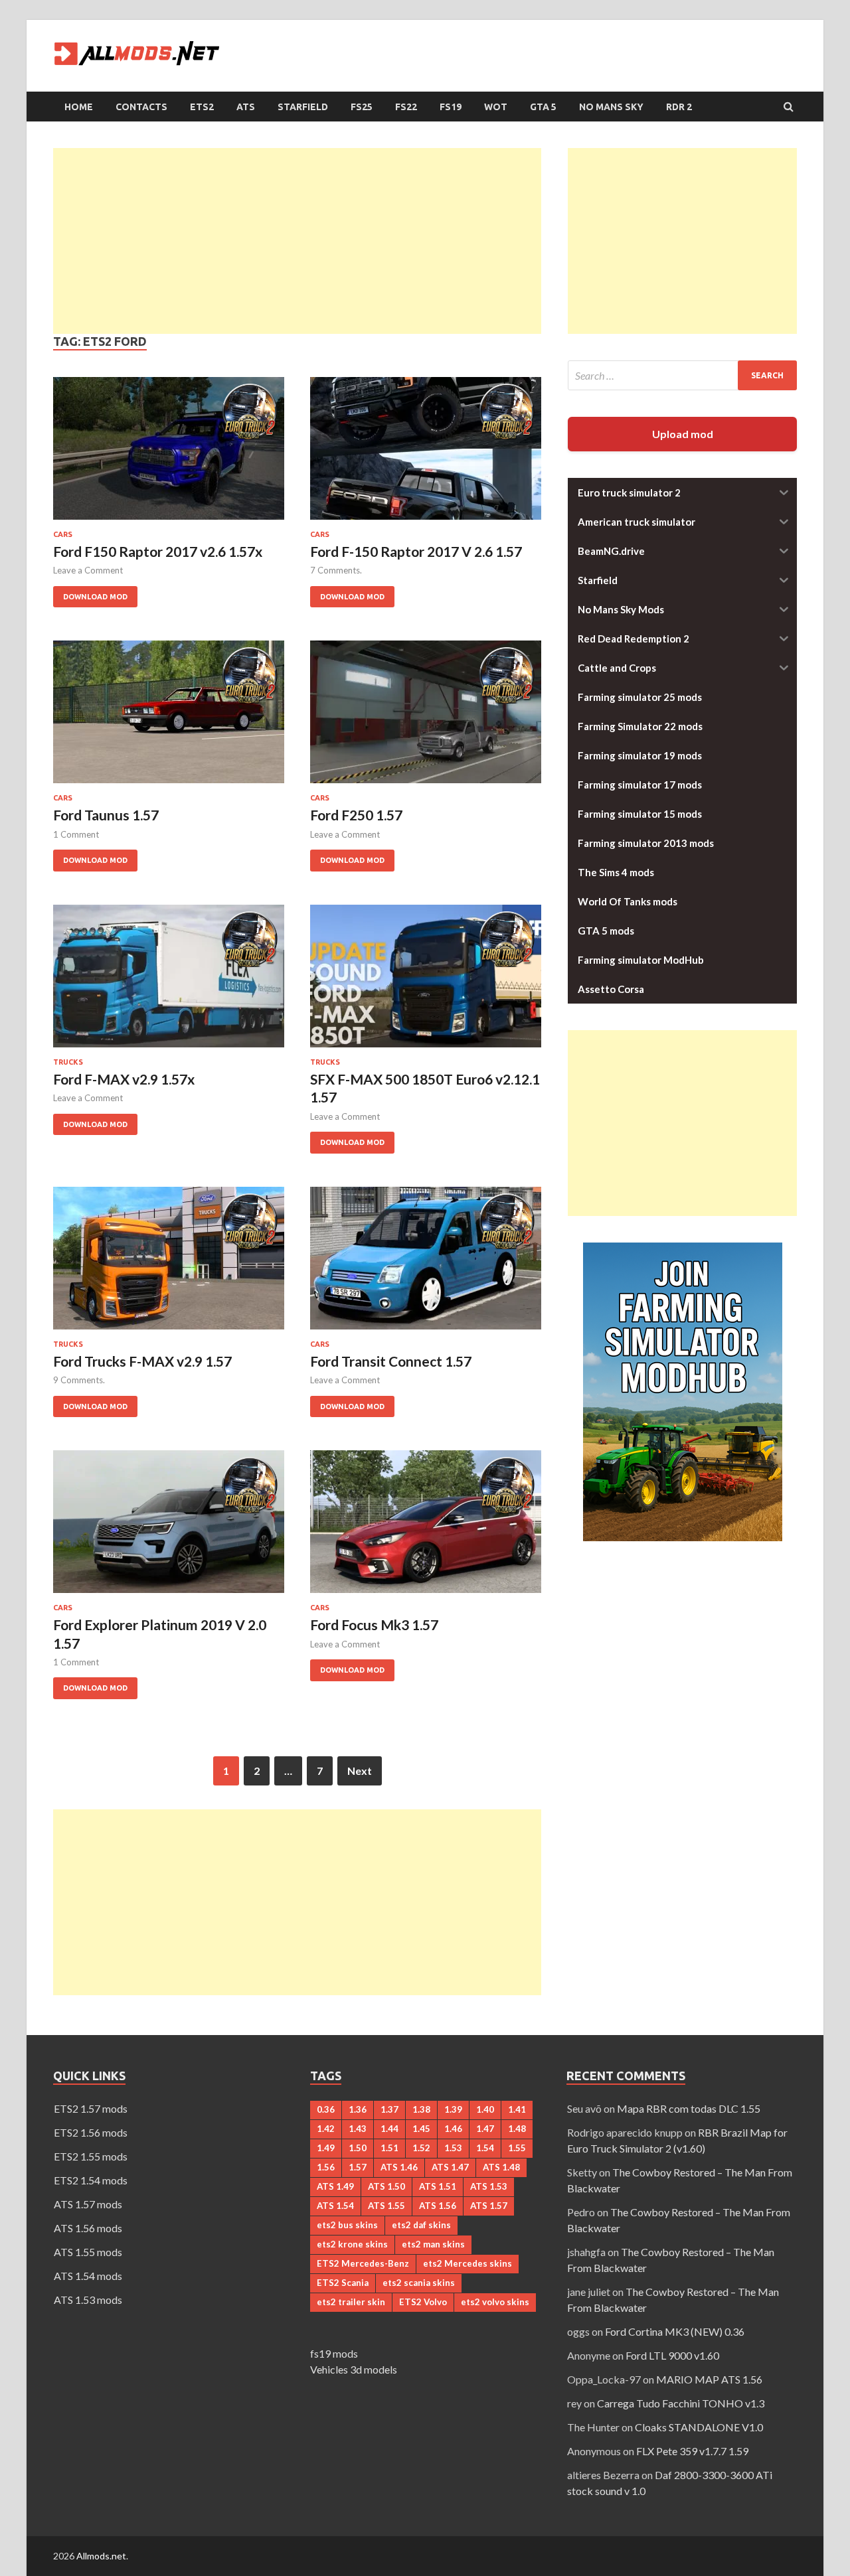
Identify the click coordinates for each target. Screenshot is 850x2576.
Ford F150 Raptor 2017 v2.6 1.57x (158, 551)
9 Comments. (79, 1380)
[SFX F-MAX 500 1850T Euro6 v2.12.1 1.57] (426, 981)
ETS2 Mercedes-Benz (363, 2263)
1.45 (421, 2129)
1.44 (389, 2129)
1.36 (358, 2109)
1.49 (326, 2148)
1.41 (517, 2109)
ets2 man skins (433, 2244)
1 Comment (76, 834)
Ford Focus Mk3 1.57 (374, 1625)
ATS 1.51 (438, 2186)
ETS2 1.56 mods (91, 2132)
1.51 (389, 2148)
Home (79, 107)
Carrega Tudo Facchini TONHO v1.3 (681, 2403)
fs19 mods (334, 2353)
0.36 (326, 2109)
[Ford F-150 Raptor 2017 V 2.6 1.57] (426, 454)
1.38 (421, 2109)
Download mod (90, 593)
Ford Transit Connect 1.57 (391, 1361)
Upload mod (683, 434)
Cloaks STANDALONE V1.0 (699, 2427)
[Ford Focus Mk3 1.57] (426, 1527)
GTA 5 (543, 107)
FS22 (406, 107)
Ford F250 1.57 (356, 815)
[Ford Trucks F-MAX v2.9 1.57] (169, 1263)
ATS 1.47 (450, 2167)
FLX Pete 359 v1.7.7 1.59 (692, 2451)
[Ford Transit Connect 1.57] (426, 1263)
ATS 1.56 (438, 2206)
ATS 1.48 (501, 2167)
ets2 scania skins (419, 2283)
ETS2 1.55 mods (91, 2156)
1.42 (326, 2129)
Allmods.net (101, 2556)
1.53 (453, 2148)
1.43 (358, 2129)
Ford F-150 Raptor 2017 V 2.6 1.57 (416, 551)
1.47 (485, 2129)
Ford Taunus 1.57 (106, 815)
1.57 (358, 2167)
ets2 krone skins (352, 2244)
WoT (496, 107)
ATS (246, 107)
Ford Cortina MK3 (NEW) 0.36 (675, 2331)
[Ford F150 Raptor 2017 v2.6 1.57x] (169, 454)
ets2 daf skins (421, 2225)
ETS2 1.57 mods (91, 2108)
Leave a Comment (88, 570)
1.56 (326, 2167)
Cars (63, 534)
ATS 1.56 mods (88, 2228)
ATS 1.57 (489, 2206)
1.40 (485, 2109)
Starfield (303, 107)
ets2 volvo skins (495, 2302)
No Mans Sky (611, 107)
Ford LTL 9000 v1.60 (672, 2355)
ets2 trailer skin (351, 2302)
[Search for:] (682, 375)
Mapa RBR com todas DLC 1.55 (689, 2108)
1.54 (485, 2148)
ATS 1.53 (489, 2186)
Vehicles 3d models (354, 2369)
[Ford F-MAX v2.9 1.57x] (169, 981)
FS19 (451, 107)
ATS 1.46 (399, 2167)
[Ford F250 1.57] (426, 717)
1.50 (358, 2148)
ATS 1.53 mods (88, 2300)
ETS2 (202, 107)
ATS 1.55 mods (88, 2252)
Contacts (141, 107)
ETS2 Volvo (423, 2302)
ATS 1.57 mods (88, 2204)
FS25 (362, 107)
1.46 (453, 2129)
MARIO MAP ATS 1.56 (709, 2379)
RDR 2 (679, 107)
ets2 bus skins (347, 2225)
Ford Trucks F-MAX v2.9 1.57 (142, 1361)
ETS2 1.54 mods (91, 2180)
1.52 (421, 2148)
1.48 (517, 2129)
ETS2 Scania (343, 2283)
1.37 (389, 2109)
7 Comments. (336, 570)
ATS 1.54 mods (88, 2276)
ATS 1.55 (386, 2206)
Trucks (68, 1062)
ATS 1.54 (335, 2206)
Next (360, 1771)
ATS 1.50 (386, 2186)
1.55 (517, 2148)
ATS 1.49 (335, 2186)
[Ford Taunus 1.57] (169, 717)
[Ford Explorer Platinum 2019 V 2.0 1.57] (169, 1527)
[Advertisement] (297, 241)
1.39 (453, 2109)
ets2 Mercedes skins (467, 2263)
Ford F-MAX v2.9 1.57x (124, 1079)
